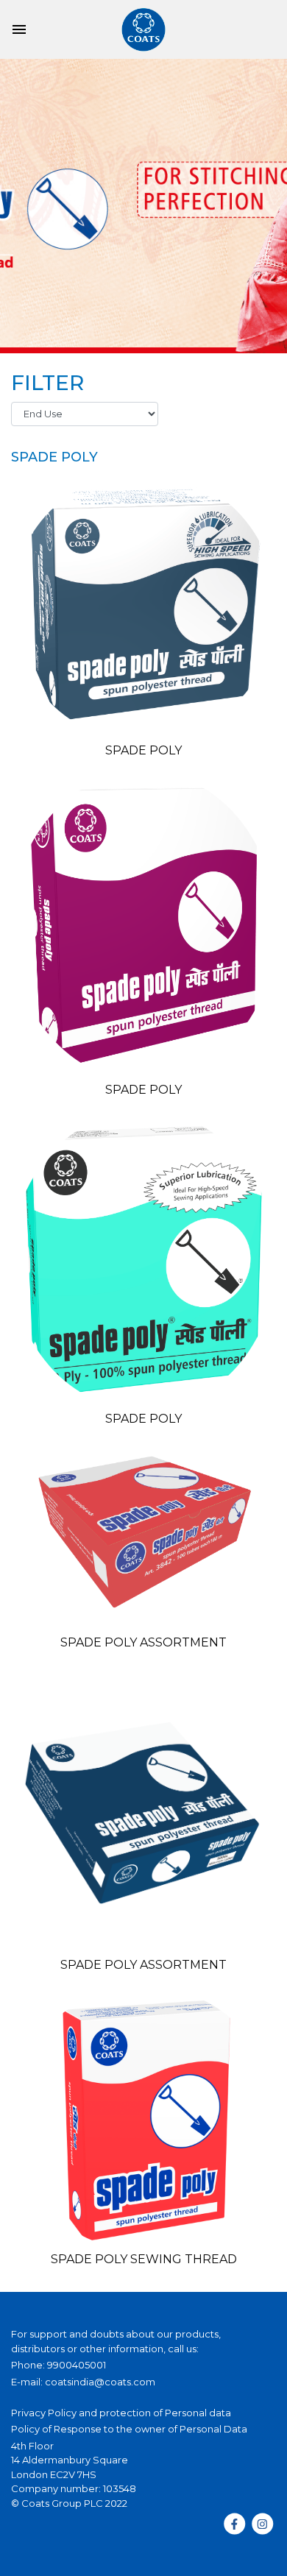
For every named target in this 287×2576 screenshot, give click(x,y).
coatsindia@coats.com (100, 2382)
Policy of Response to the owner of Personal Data (129, 2429)
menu (19, 29)
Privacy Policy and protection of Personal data (121, 2413)
